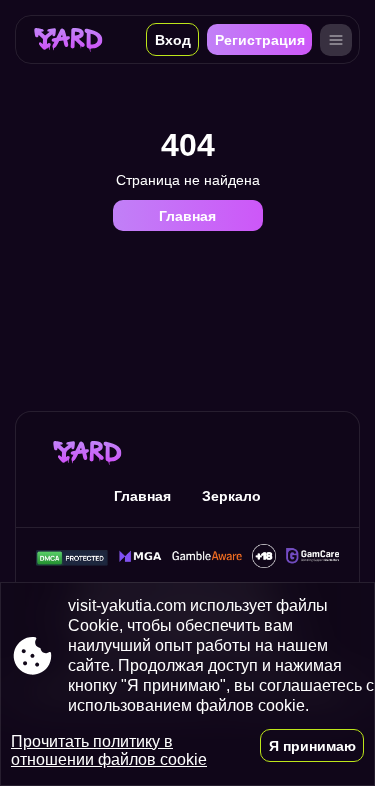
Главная (187, 216)
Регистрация (260, 40)
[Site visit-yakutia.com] (69, 39)
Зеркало (231, 496)
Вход (173, 40)
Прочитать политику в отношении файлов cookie (109, 750)
